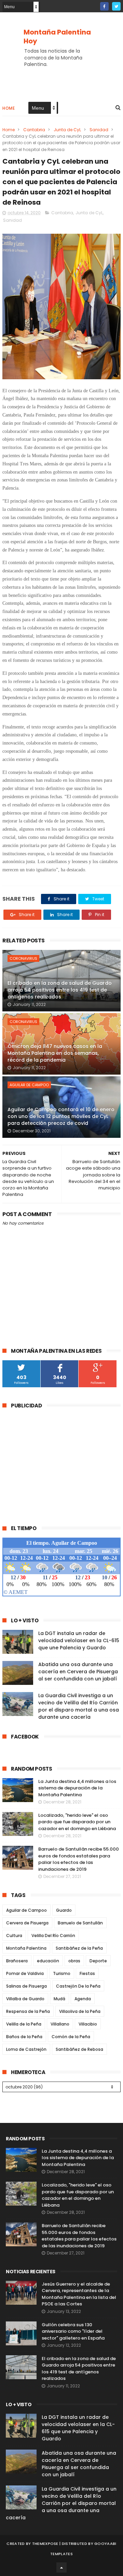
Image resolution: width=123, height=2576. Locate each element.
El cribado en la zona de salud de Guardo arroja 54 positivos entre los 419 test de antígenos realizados (60, 990)
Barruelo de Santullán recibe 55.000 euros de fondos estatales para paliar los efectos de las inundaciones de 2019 (79, 1859)
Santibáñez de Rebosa (79, 2049)
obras (74, 1961)
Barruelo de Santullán (80, 1923)
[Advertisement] (60, 1463)
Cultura (14, 1936)
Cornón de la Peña (71, 2037)
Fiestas (87, 1973)
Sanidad (99, 130)
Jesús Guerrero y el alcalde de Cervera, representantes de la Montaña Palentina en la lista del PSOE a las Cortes (79, 2294)
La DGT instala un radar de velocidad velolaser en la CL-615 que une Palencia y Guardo (79, 1640)
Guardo (64, 1910)
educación (48, 1961)
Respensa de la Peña (28, 2011)
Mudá (59, 1999)
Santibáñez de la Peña (79, 1948)
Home (9, 108)
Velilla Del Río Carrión (53, 1936)
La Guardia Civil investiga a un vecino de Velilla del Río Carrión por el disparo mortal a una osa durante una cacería (79, 1706)
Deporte (98, 1961)
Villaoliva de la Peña (80, 2011)
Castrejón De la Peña (78, 1986)
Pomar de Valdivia (25, 1973)
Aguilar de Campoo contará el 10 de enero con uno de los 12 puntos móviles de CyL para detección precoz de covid (61, 1116)
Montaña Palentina (26, 1948)
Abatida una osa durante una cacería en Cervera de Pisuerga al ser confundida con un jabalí (78, 1672)
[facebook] (104, 6)
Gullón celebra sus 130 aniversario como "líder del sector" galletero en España (73, 2331)
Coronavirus (23, 958)
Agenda (83, 1999)
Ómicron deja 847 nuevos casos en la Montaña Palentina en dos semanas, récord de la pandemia (55, 1053)
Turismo (62, 1973)
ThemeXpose (45, 2544)
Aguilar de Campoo (29, 1085)
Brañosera (17, 1961)
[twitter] (116, 6)
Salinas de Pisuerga (26, 1986)
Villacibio (88, 2024)
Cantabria (34, 130)
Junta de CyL (67, 130)
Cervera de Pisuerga (27, 1923)
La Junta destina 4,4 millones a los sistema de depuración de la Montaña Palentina (77, 1788)
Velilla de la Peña (24, 2024)
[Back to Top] (61, 2567)
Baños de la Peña (24, 2037)
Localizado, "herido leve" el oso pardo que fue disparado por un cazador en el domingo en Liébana (77, 1822)
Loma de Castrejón (26, 2049)
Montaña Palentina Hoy (57, 37)
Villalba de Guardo (25, 1999)
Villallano (60, 2024)
